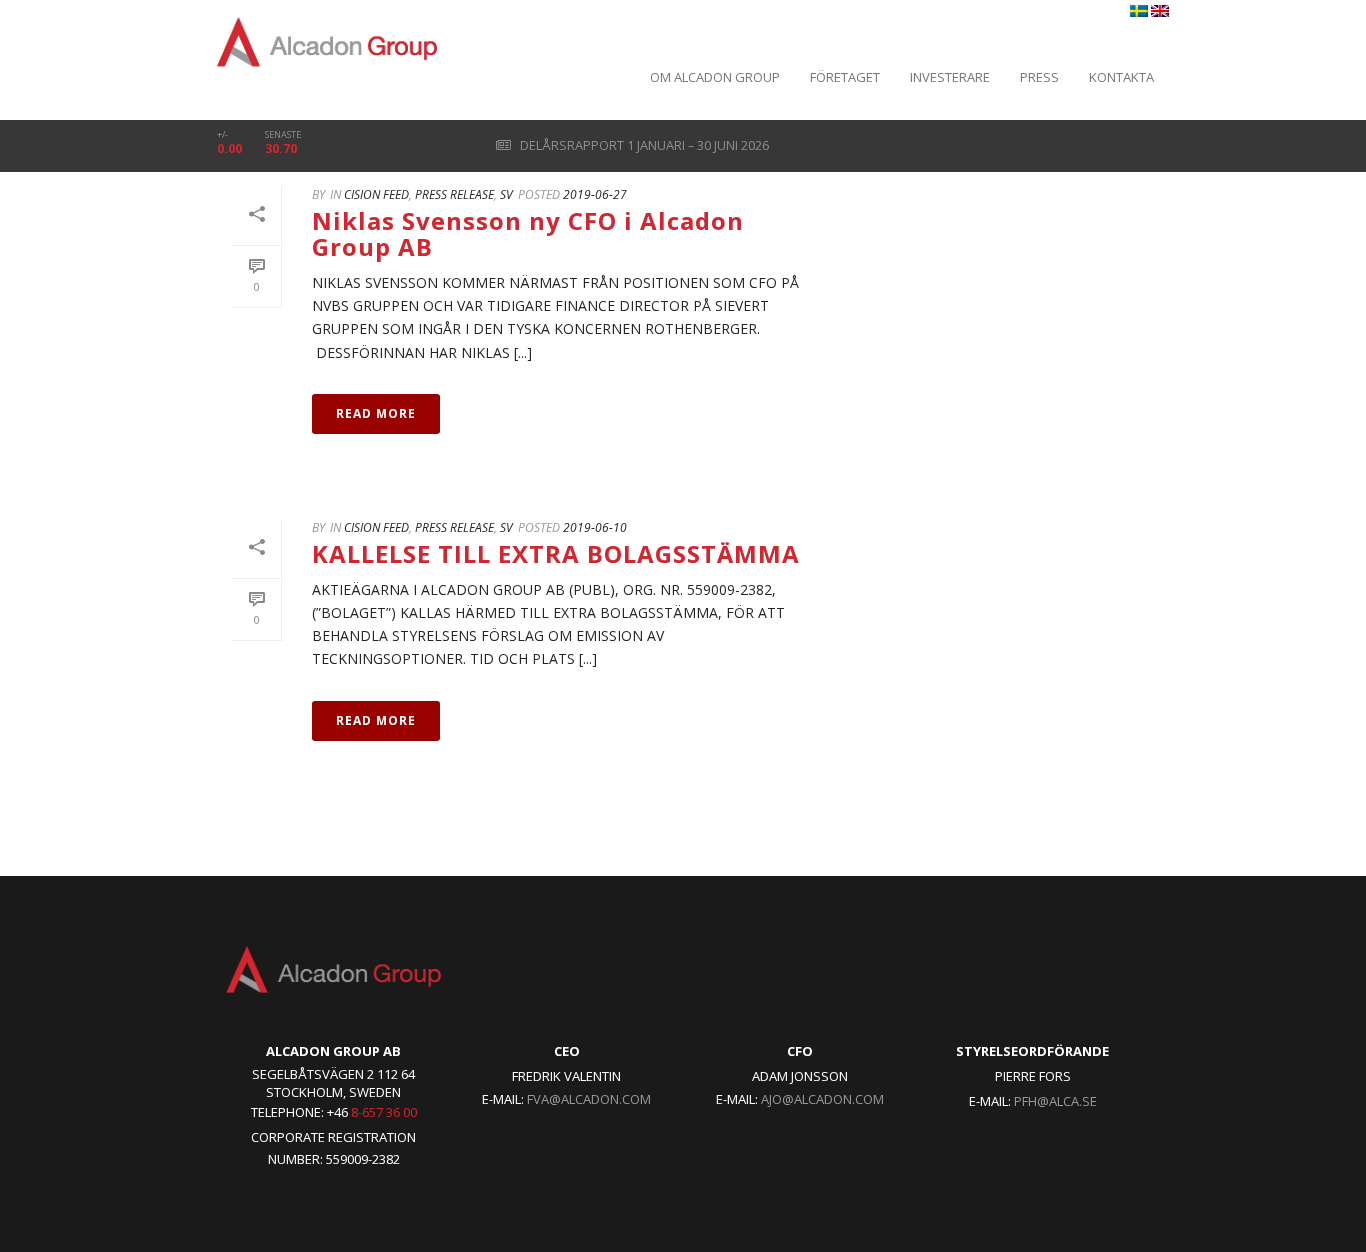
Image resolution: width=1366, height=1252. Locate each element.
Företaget (845, 77)
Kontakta (1121, 77)
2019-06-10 (595, 527)
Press (1039, 77)
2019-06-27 (595, 194)
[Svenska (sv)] (1139, 12)
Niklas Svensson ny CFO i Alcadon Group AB (528, 233)
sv (506, 194)
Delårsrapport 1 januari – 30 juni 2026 (643, 145)
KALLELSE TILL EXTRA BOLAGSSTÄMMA (556, 553)
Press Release (454, 194)
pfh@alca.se (1055, 1101)
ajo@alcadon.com (822, 1099)
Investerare (950, 77)
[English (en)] (1160, 12)
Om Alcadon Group (715, 77)
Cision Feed (376, 194)
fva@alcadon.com (589, 1099)
